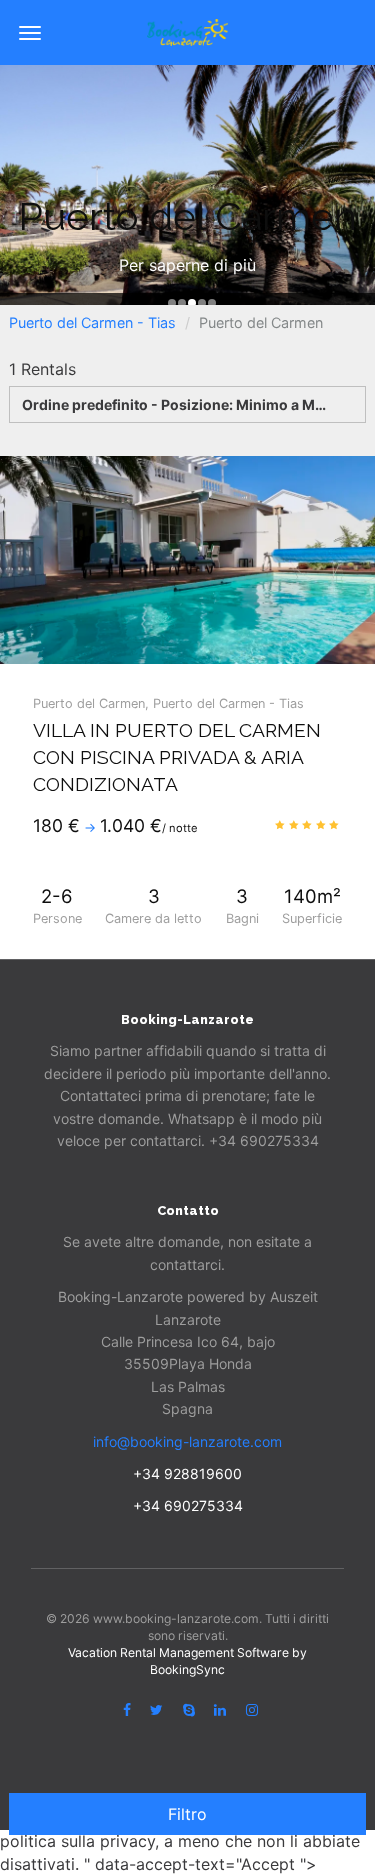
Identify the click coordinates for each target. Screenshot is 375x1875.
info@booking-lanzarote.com (187, 1441)
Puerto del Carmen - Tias (92, 322)
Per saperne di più (187, 265)
